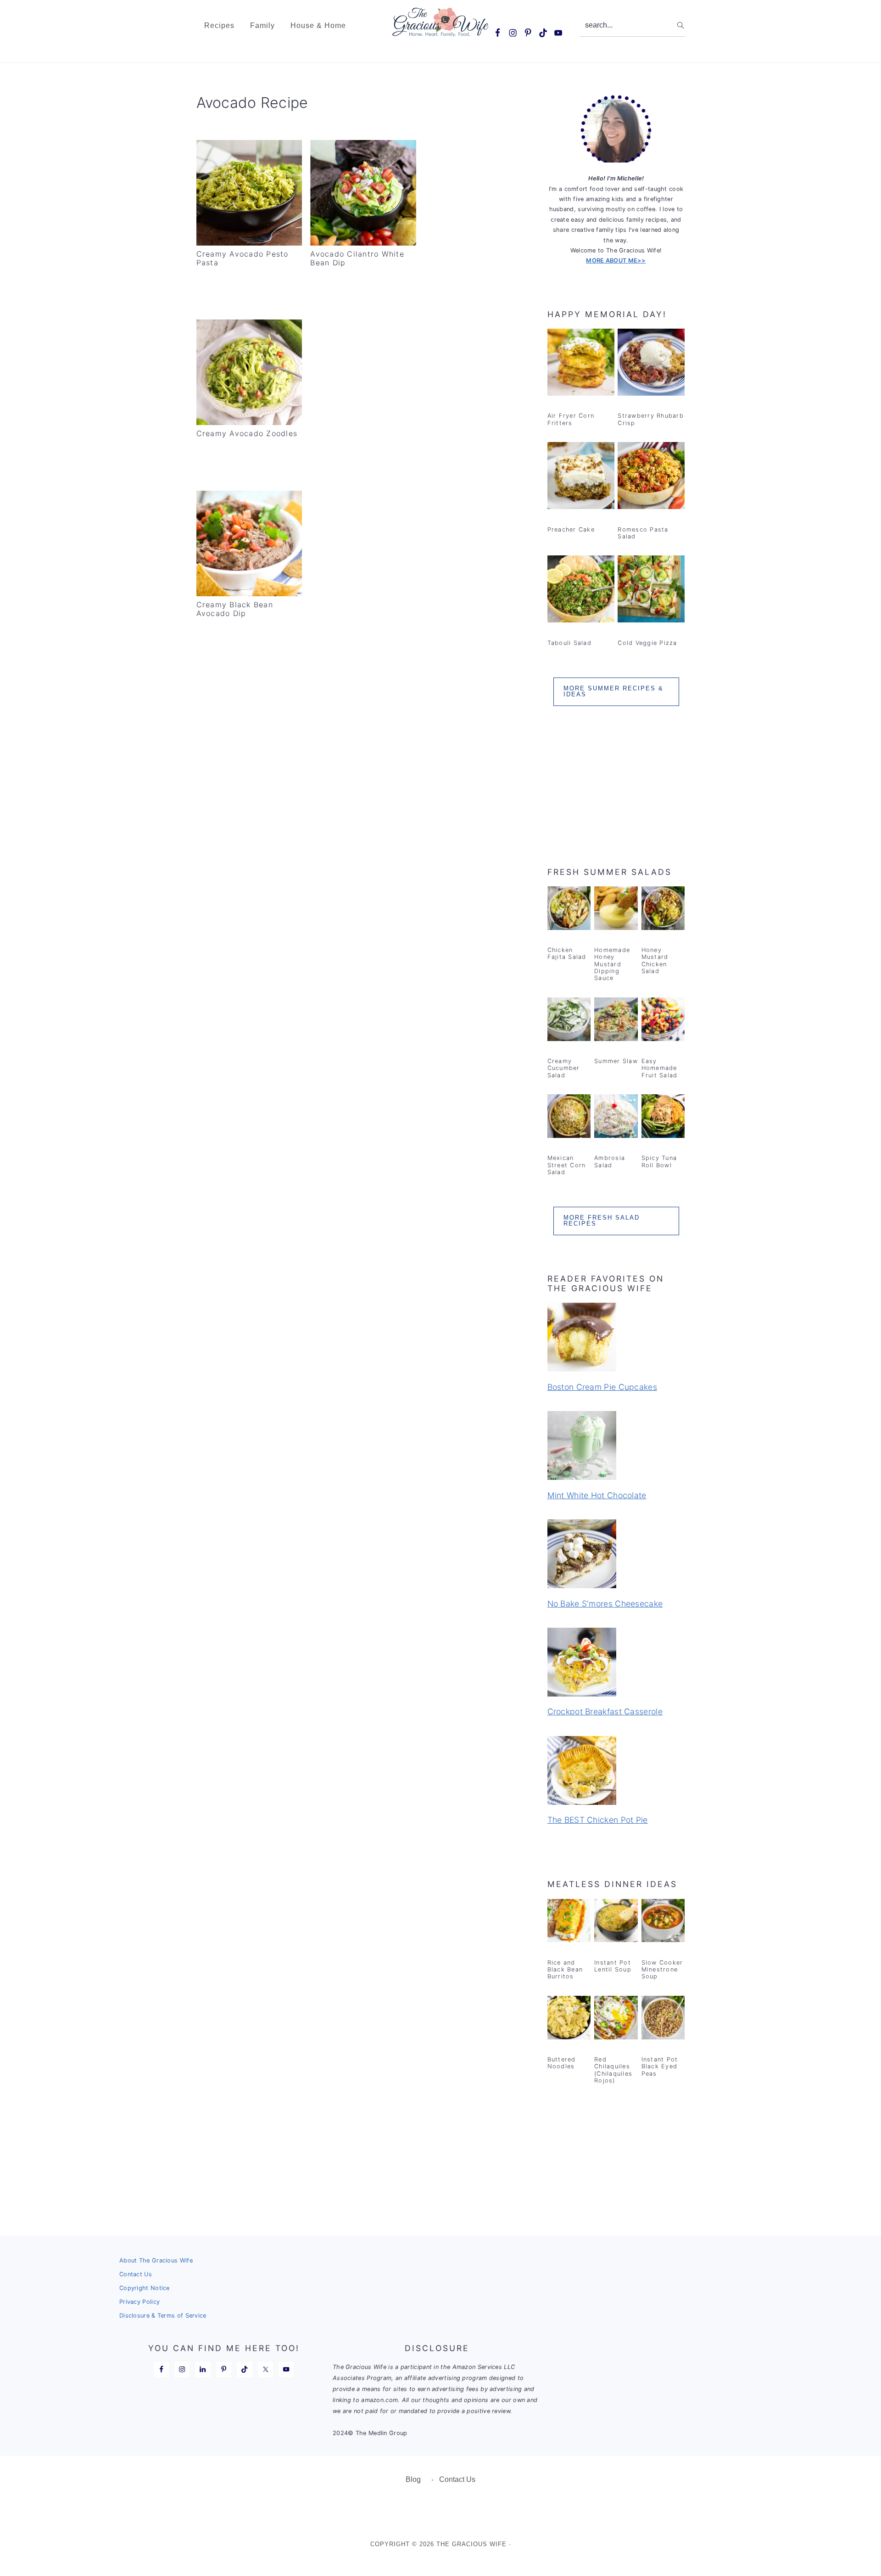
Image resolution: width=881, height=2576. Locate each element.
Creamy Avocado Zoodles (247, 433)
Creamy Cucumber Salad (564, 1068)
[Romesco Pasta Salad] (651, 477)
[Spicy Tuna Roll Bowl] (663, 1118)
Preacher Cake (571, 529)
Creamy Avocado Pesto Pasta (243, 258)
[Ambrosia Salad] (616, 1118)
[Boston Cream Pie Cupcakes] (616, 1339)
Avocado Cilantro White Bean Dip (357, 258)
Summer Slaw (616, 1061)
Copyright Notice (145, 2288)
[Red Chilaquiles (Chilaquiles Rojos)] (616, 2019)
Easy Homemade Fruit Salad (660, 1068)
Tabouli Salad (569, 643)
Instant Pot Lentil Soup (613, 1966)
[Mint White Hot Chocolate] (616, 1447)
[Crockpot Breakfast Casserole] (616, 1664)
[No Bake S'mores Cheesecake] (616, 1555)
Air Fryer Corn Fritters (571, 419)
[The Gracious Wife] (441, 31)
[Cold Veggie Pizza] (651, 591)
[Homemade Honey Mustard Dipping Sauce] (616, 910)
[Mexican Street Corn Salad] (569, 1118)
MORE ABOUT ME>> (616, 260)
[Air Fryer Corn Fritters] (581, 364)
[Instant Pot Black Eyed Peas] (663, 2019)
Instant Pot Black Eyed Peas (660, 2066)
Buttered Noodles (562, 2063)
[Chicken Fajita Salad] (569, 910)
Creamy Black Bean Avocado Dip (235, 609)
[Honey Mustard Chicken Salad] (663, 910)
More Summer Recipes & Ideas (613, 691)
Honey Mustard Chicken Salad (655, 960)
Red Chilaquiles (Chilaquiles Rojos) (613, 2070)
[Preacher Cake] (581, 477)
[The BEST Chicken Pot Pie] (616, 1772)
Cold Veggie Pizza (647, 643)
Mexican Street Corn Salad (567, 1165)
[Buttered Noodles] (569, 2019)
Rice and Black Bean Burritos (565, 1970)
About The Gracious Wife (156, 2260)
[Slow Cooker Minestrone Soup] (663, 1922)
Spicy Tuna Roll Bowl (659, 1161)
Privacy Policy (139, 2302)
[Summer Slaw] (616, 1021)
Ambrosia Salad (610, 1161)
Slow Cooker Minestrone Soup (662, 1970)
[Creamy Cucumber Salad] (569, 1021)
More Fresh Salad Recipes (602, 1221)
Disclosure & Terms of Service (163, 2316)
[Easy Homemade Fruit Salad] (663, 1021)
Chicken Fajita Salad (567, 953)
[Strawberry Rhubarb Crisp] (651, 364)
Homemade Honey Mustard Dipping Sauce (612, 964)
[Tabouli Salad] (581, 591)
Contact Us (136, 2274)
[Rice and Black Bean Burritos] (569, 1922)
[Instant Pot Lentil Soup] (616, 1922)
